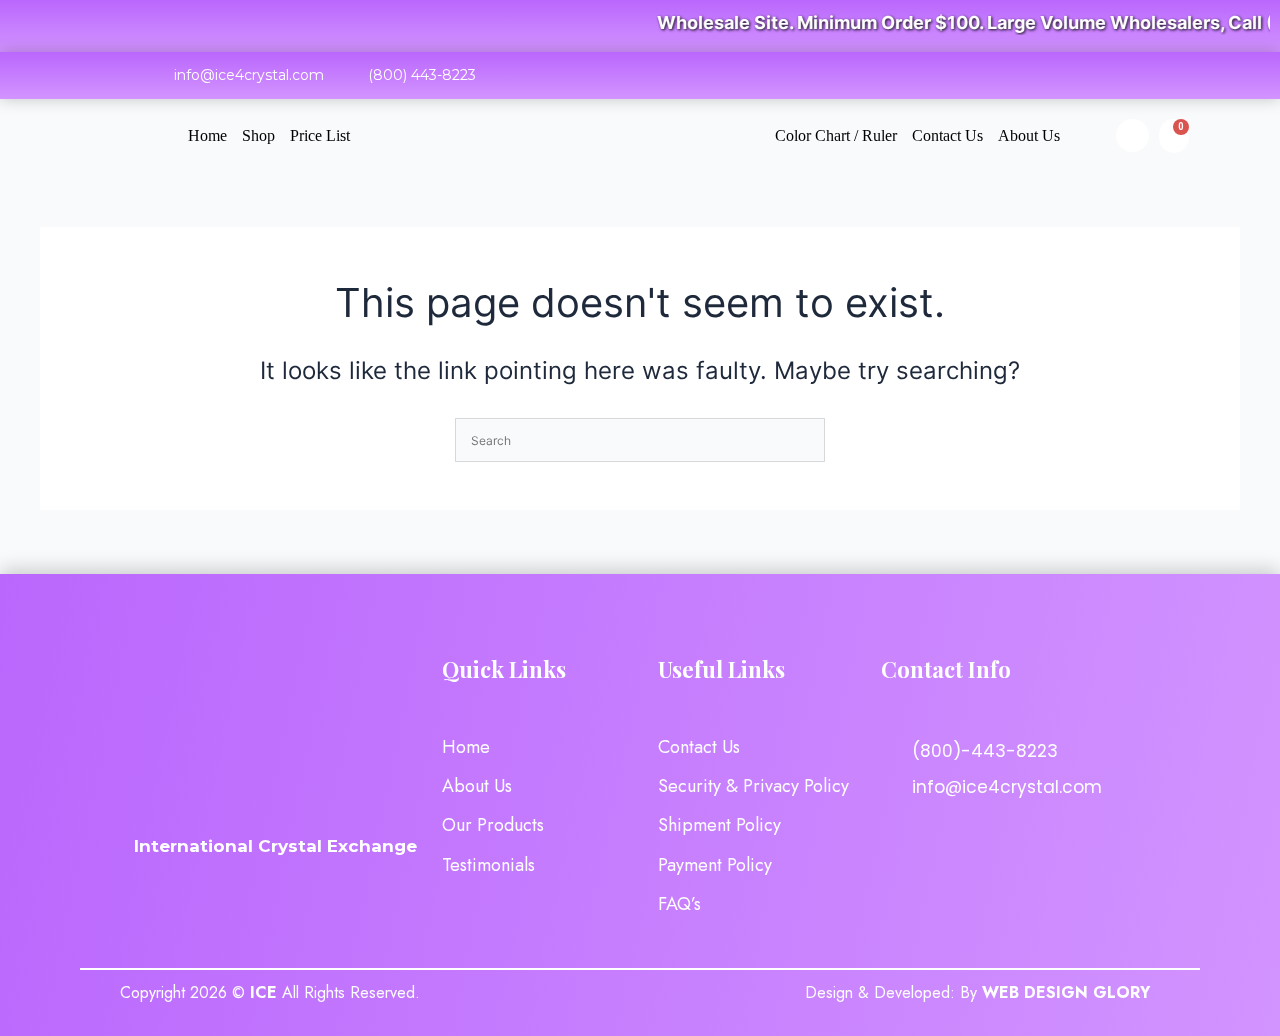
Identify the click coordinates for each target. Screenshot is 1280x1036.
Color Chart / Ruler (836, 135)
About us (1029, 135)
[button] (1132, 135)
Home (207, 135)
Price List (320, 135)
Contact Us (947, 135)
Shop (258, 135)
